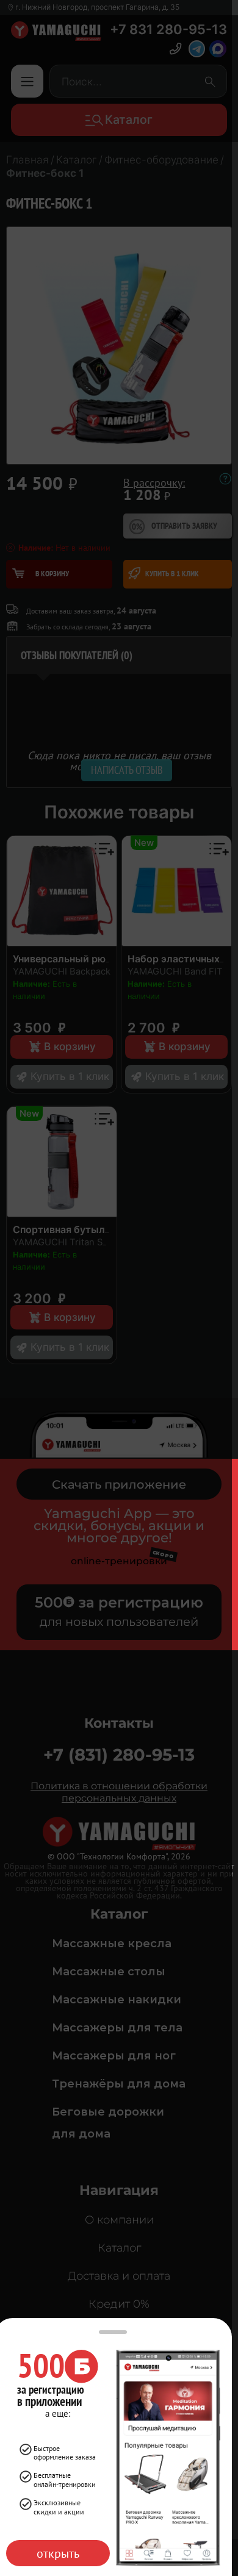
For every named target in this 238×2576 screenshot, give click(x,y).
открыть (58, 2553)
